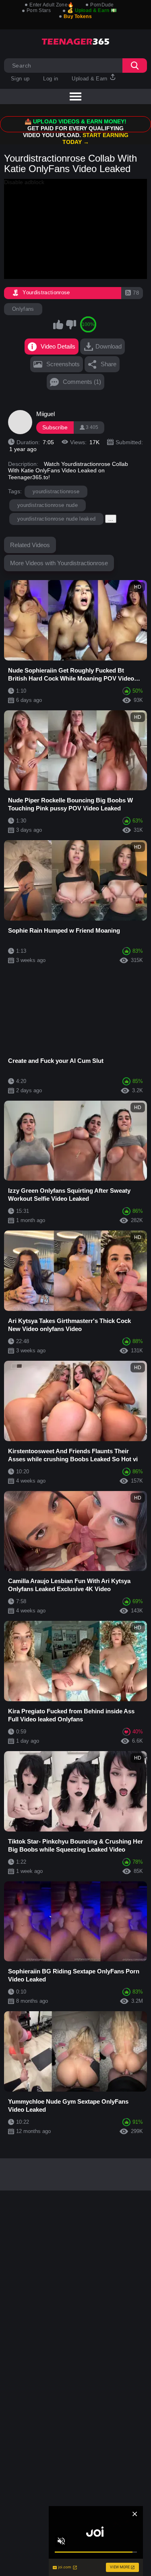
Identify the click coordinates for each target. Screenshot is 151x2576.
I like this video (58, 324)
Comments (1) (82, 382)
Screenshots (63, 364)
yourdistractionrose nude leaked (56, 519)
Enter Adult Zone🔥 (52, 5)
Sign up (20, 79)
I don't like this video (71, 324)
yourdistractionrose (56, 491)
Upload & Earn (90, 79)
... (111, 519)
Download (109, 346)
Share (109, 364)
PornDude (102, 5)
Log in (51, 79)
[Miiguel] (20, 422)
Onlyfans (23, 309)
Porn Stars (39, 10)
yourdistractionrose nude (48, 505)
